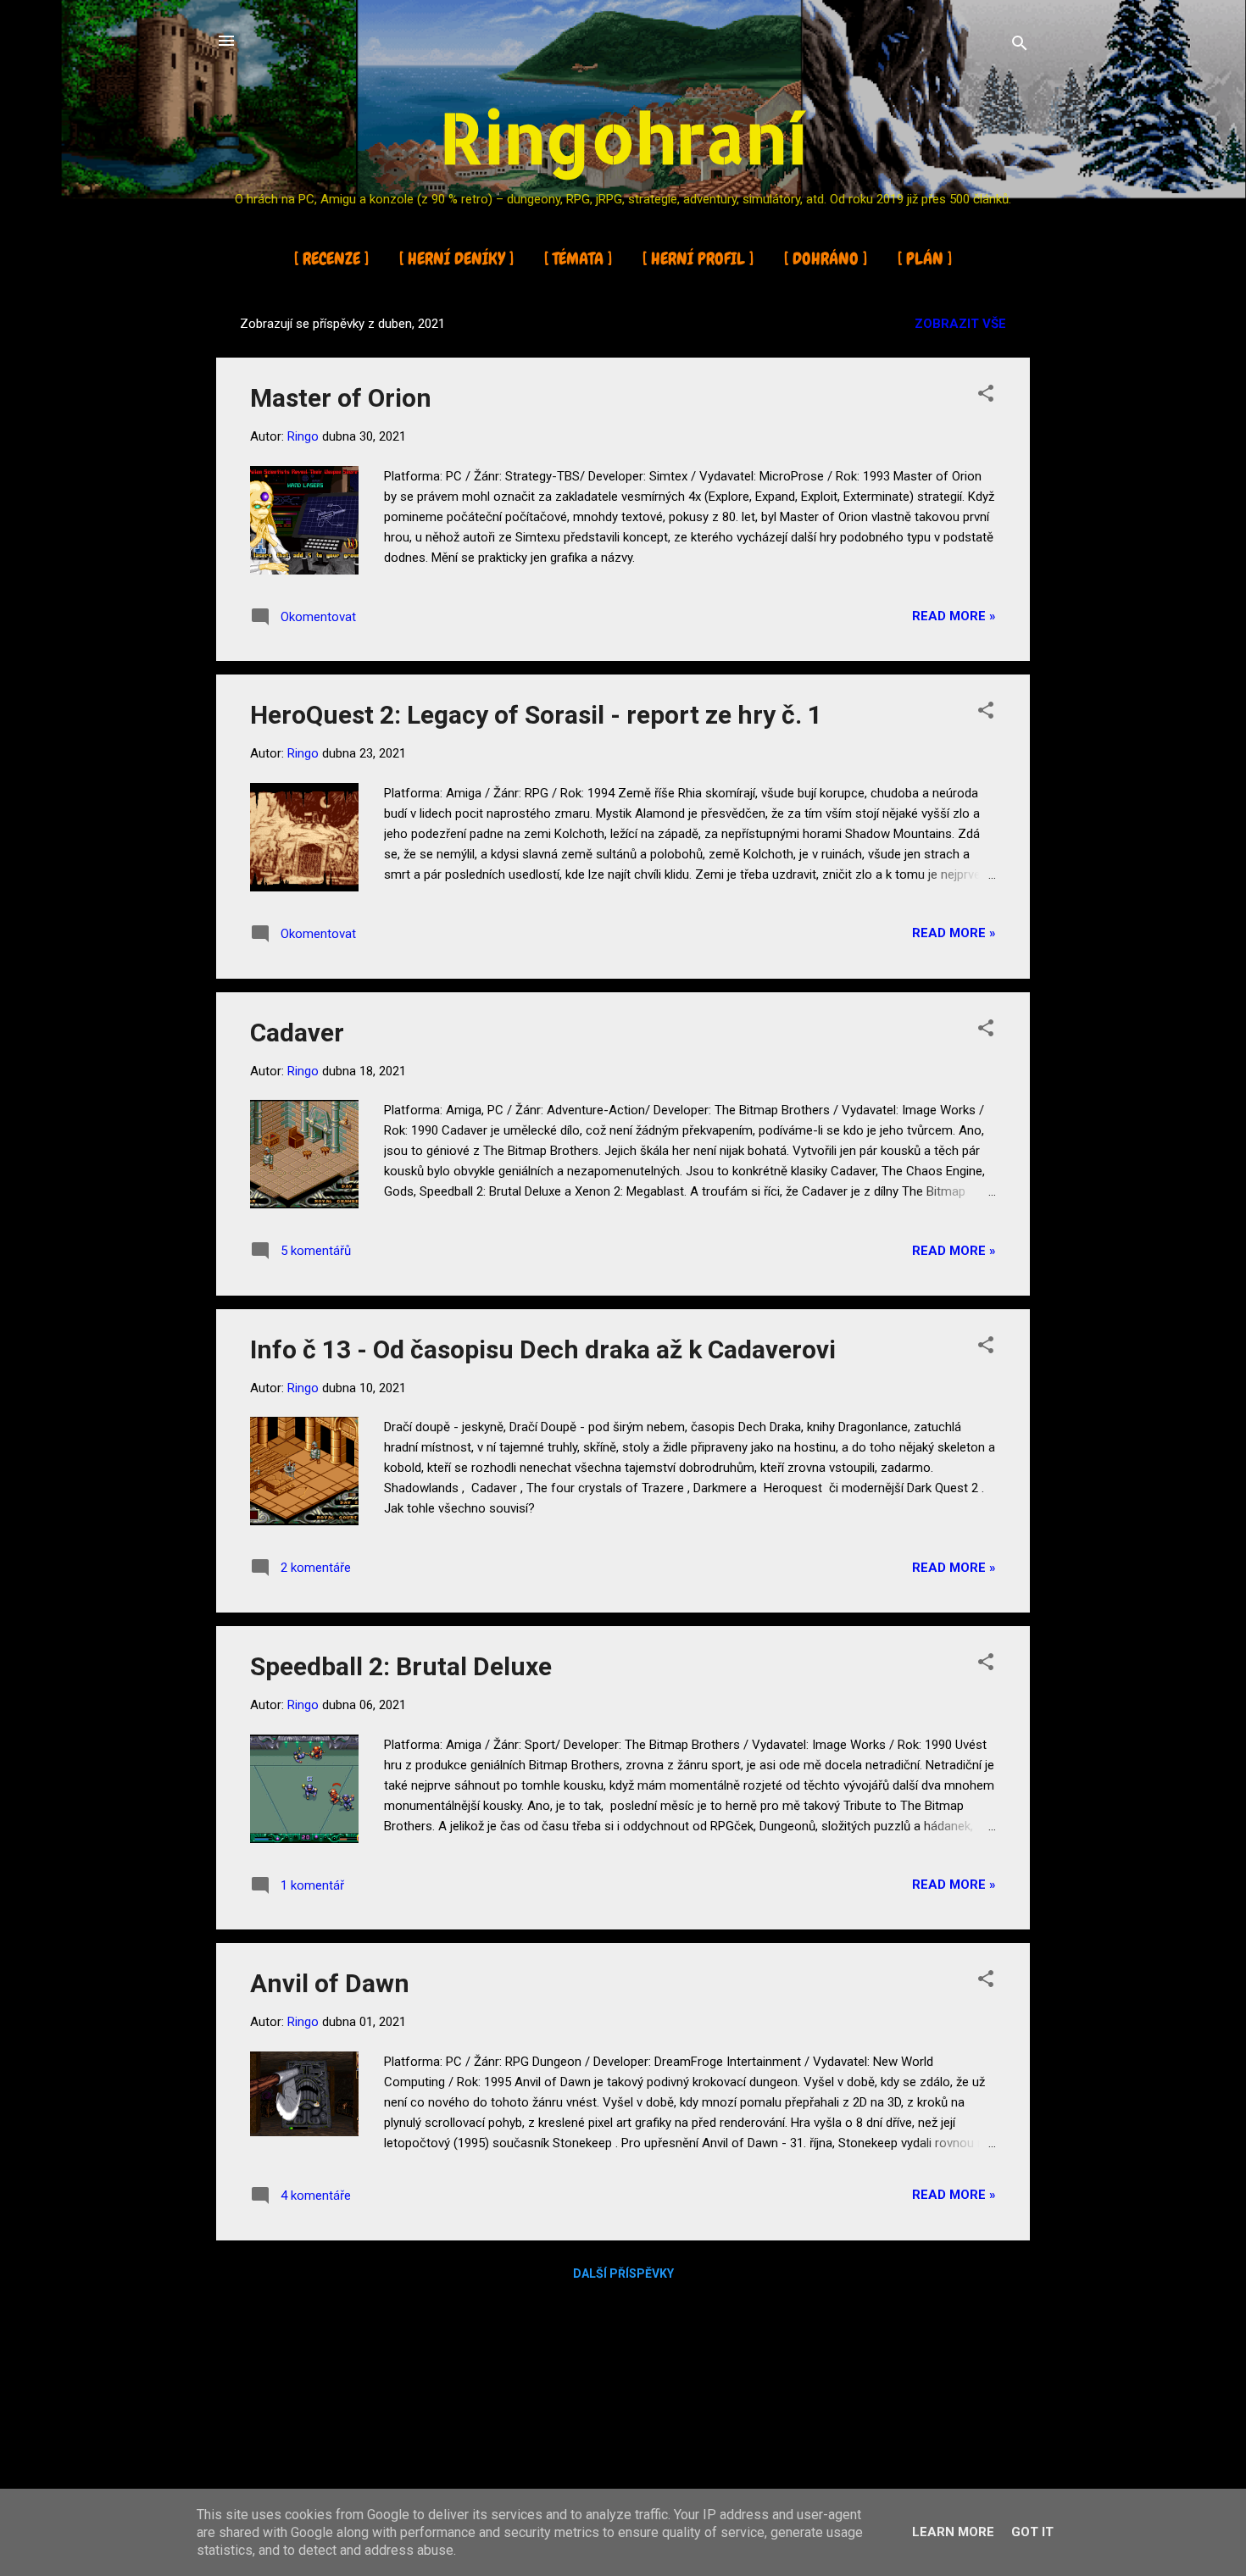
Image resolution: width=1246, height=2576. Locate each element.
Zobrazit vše (960, 324)
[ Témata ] (578, 258)
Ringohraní (623, 137)
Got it (1032, 2532)
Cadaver (297, 1033)
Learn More (953, 2532)
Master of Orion (341, 398)
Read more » (954, 616)
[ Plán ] (925, 258)
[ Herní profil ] (698, 258)
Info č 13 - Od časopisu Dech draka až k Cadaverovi (543, 1349)
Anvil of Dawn (330, 1983)
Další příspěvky (623, 2273)
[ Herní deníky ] (456, 258)
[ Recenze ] (331, 258)
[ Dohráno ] (826, 258)
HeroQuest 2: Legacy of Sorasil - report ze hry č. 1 (536, 715)
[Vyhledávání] (1020, 46)
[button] (986, 396)
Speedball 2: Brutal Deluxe (401, 1666)
